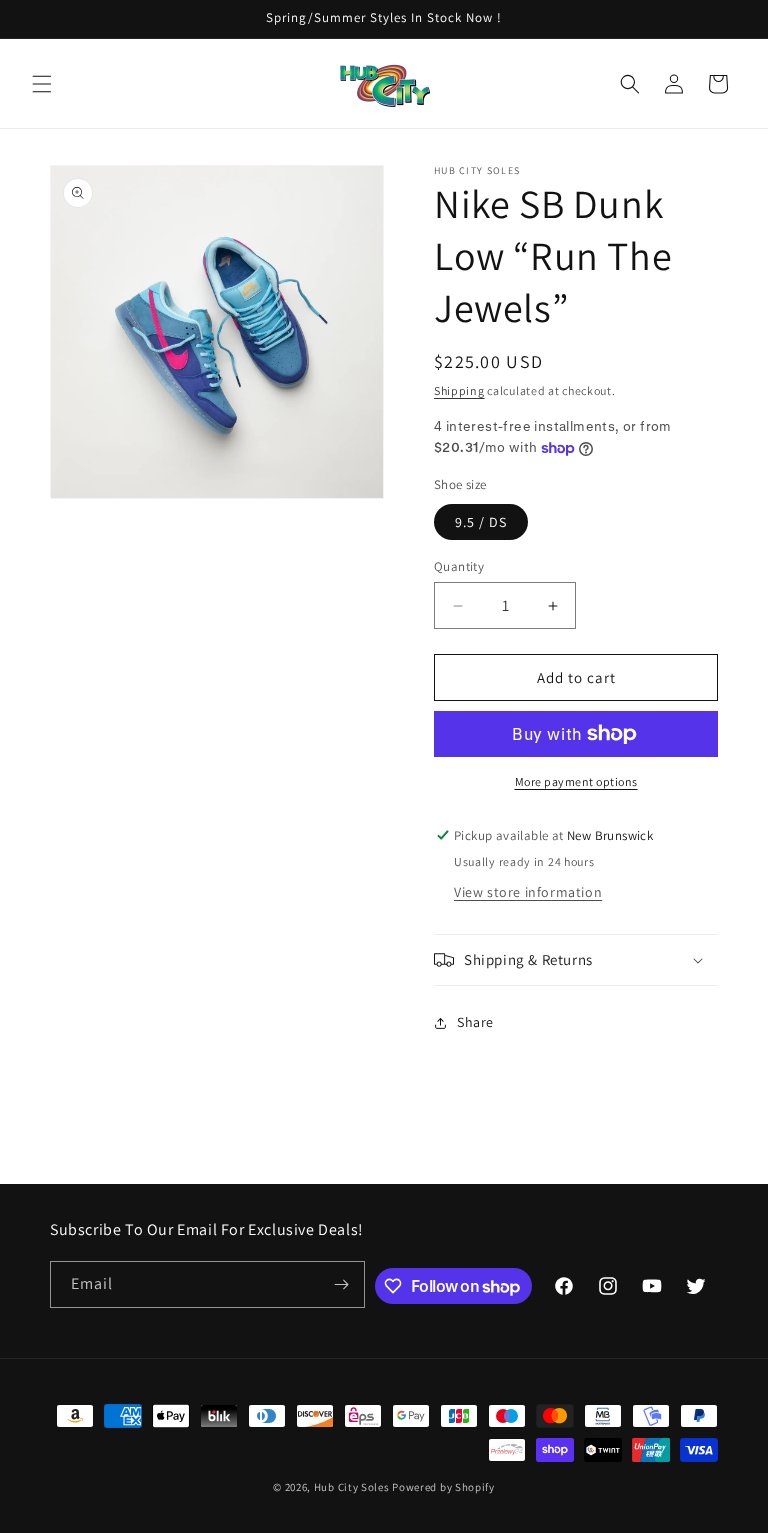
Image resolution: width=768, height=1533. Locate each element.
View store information (528, 892)
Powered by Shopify (443, 1487)
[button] (42, 84)
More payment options (576, 781)
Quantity (459, 566)
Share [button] (475, 1022)
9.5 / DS (481, 522)
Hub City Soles (352, 1487)
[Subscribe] (342, 1284)
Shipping (459, 390)
